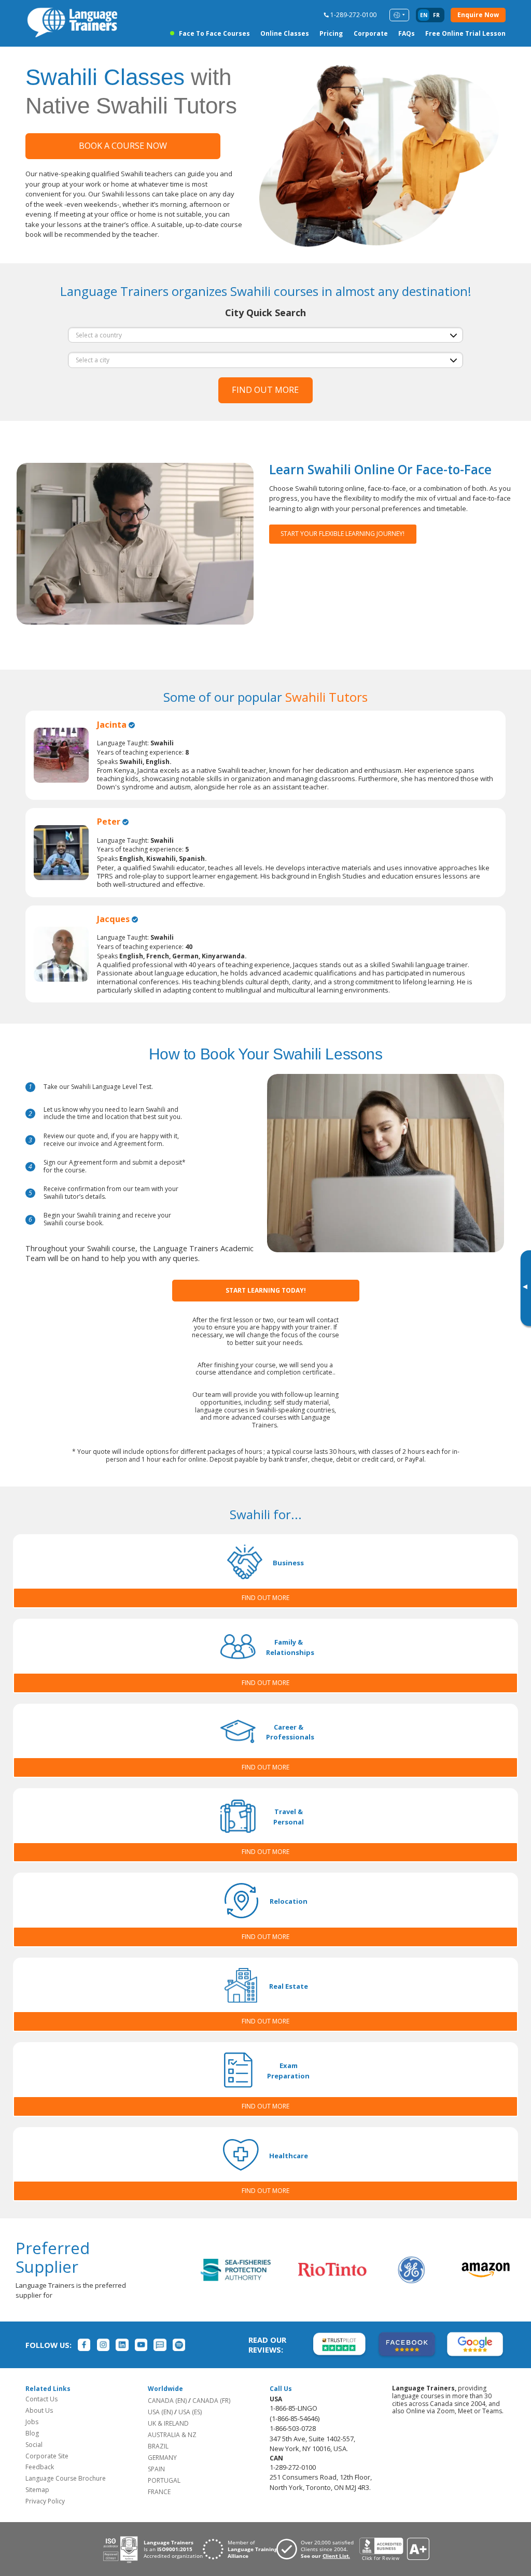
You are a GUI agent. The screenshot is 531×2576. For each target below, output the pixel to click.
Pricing (331, 33)
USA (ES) (190, 2412)
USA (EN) (160, 2412)
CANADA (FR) (211, 2401)
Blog (32, 2433)
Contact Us (41, 2399)
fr (436, 15)
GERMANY (162, 2458)
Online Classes (285, 33)
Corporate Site (47, 2456)
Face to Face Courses (214, 33)
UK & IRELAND (168, 2423)
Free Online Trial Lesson (465, 33)
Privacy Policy (45, 2501)
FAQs (407, 33)
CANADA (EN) (167, 2401)
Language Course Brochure (66, 2478)
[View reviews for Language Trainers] (394, 2549)
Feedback (40, 2467)
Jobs (32, 2422)
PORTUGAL (164, 2480)
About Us (39, 2410)
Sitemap (37, 2490)
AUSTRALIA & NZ (172, 2435)
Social (34, 2445)
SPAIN (156, 2469)
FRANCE (159, 2492)
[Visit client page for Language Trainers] (318, 2549)
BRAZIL (158, 2446)
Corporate (371, 33)
